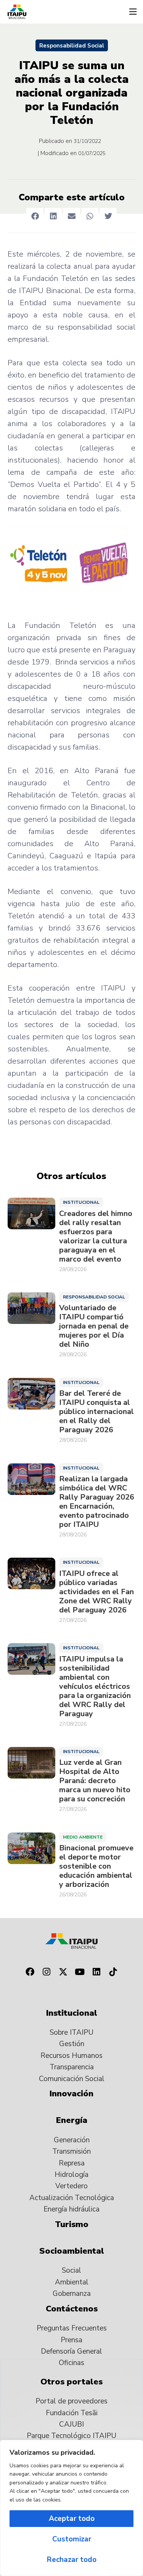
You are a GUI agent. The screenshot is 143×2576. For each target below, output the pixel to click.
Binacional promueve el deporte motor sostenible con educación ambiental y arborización (96, 1866)
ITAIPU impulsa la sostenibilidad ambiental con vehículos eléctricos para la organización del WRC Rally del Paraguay (95, 1687)
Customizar (72, 2539)
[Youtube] (80, 1972)
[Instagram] (47, 1972)
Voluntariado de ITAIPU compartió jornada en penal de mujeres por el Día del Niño (94, 1326)
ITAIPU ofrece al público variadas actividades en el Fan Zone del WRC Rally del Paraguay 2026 (96, 1592)
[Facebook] (30, 1972)
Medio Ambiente (83, 1837)
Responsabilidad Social (72, 46)
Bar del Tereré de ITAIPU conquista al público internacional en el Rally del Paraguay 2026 (96, 1412)
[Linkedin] (96, 1972)
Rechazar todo (72, 2560)
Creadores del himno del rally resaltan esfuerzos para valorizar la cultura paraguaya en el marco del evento (96, 1236)
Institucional (81, 1202)
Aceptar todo (72, 2519)
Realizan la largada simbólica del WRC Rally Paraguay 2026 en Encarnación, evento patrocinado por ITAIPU (97, 1502)
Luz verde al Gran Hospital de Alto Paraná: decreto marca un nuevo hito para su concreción (95, 1781)
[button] (133, 12)
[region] (71, 2508)
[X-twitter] (63, 1972)
